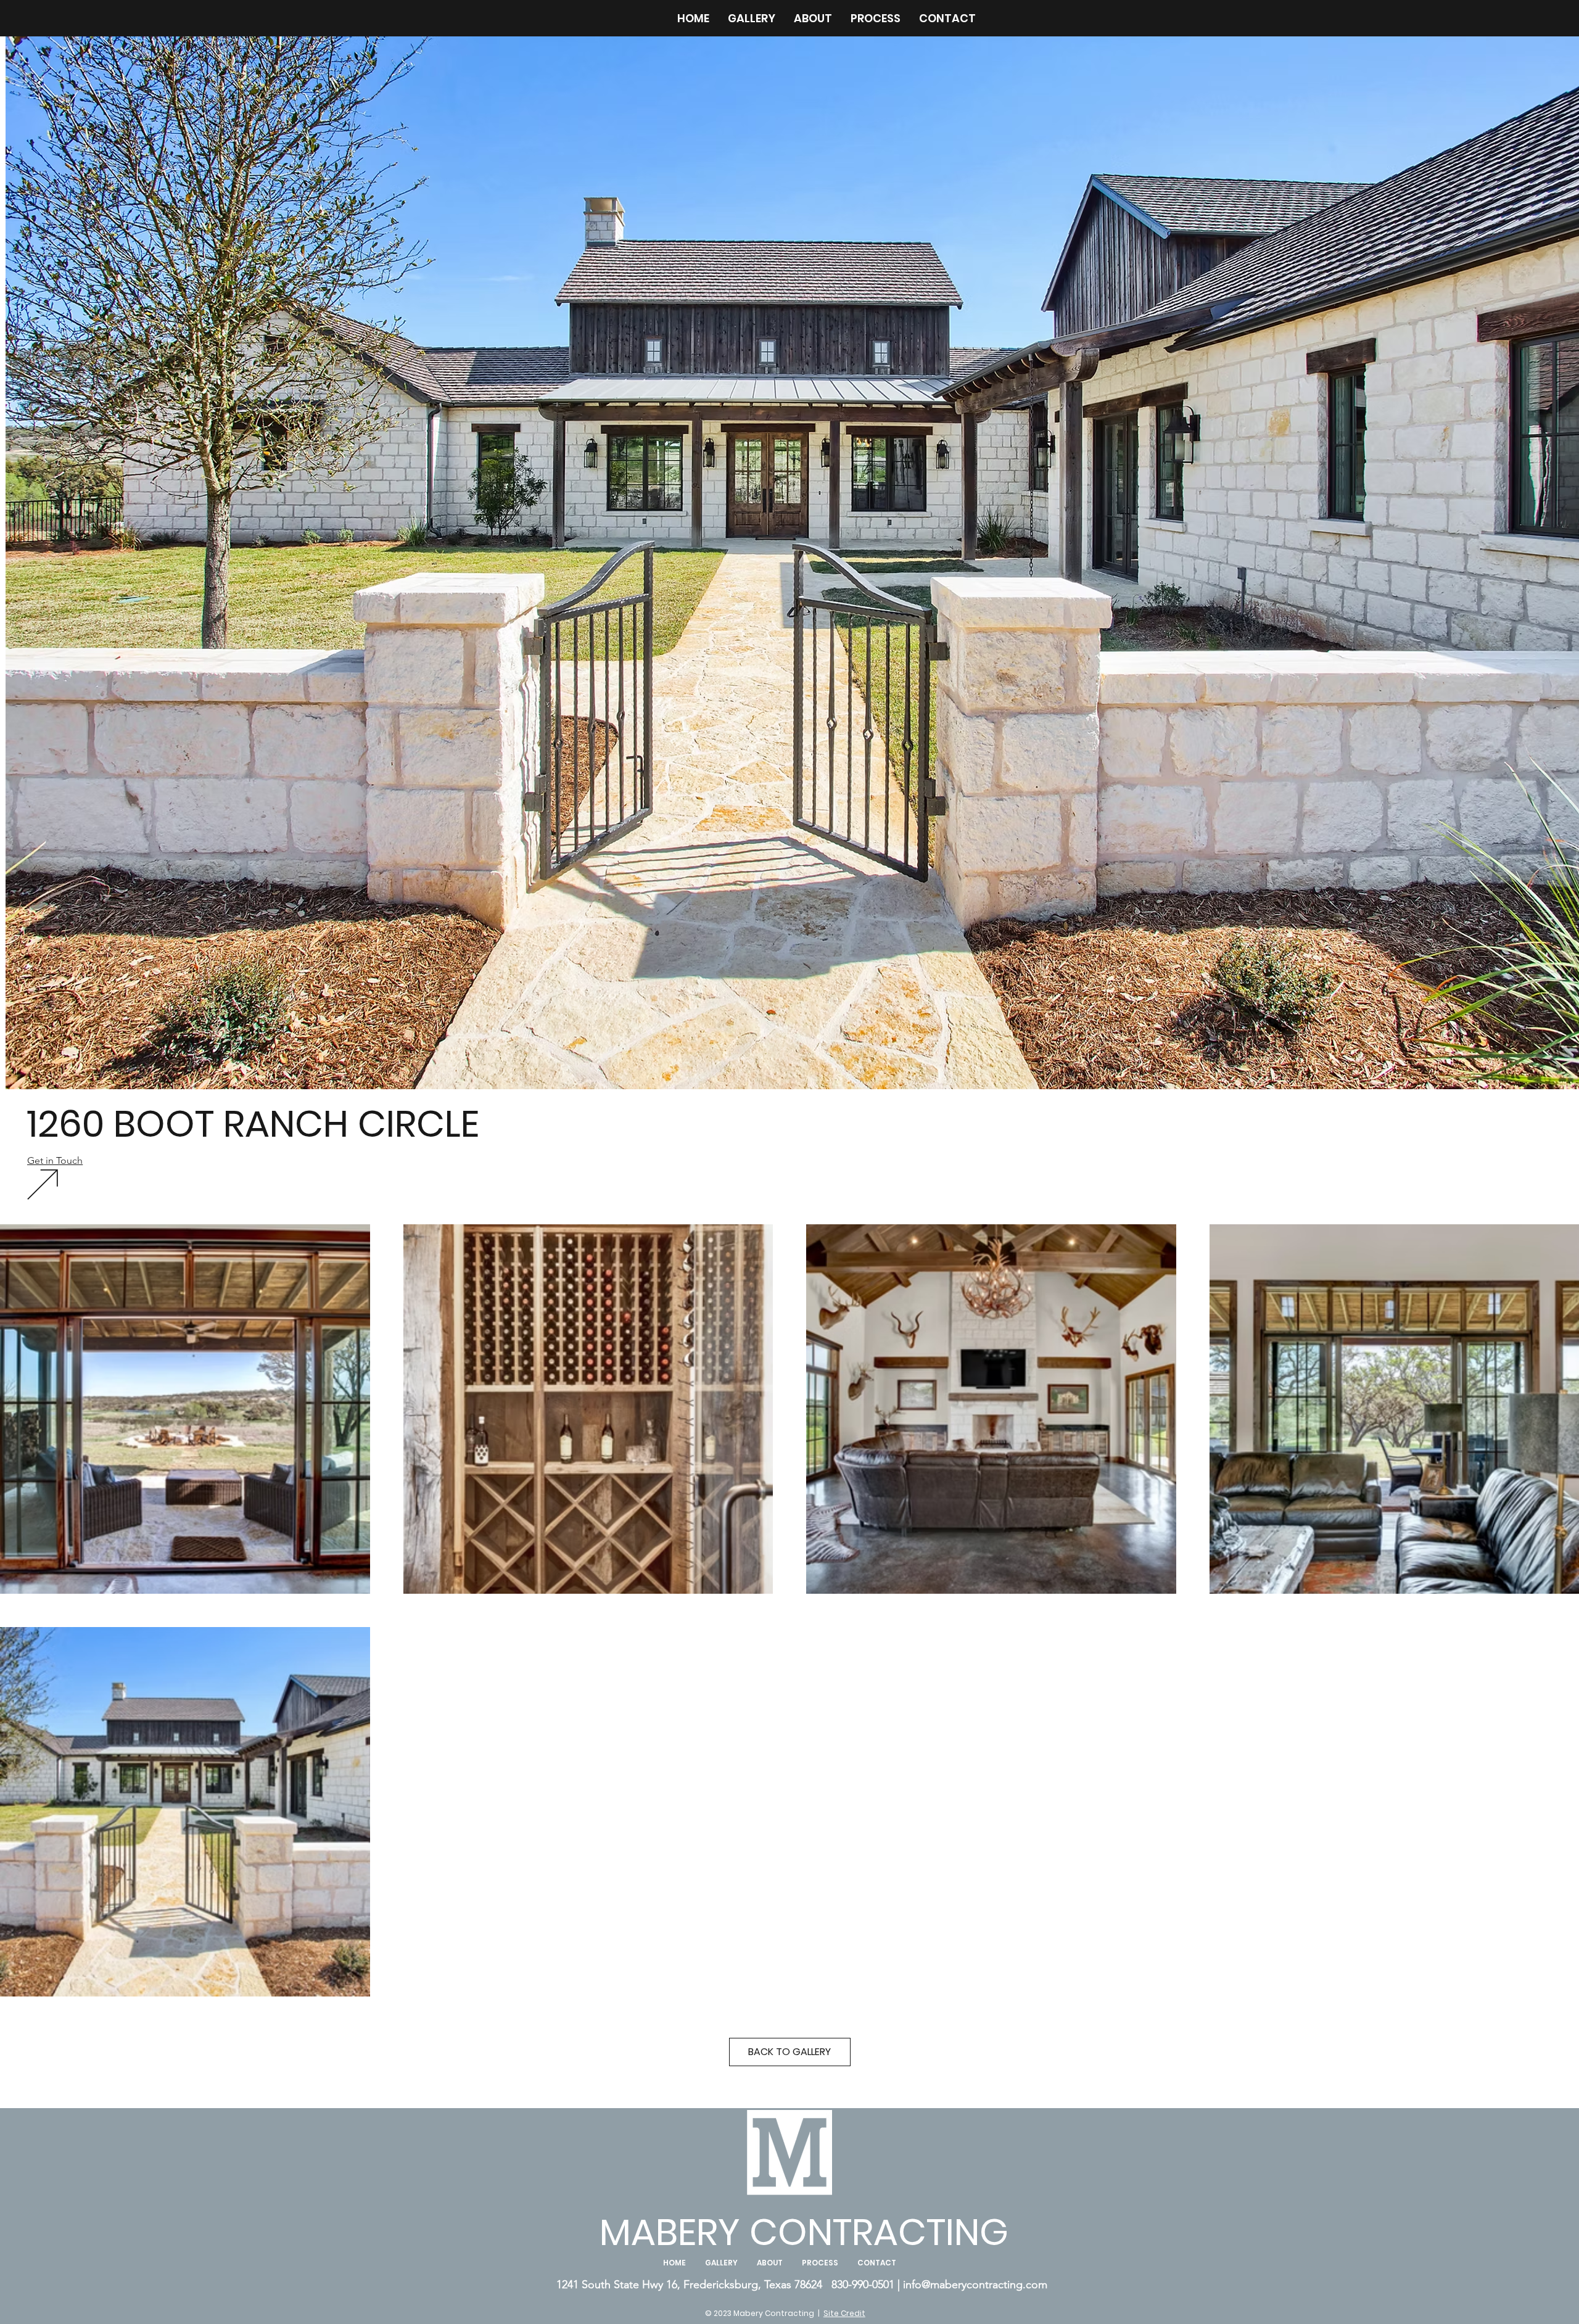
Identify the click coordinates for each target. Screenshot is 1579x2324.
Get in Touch (55, 1160)
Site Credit (844, 2313)
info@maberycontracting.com (975, 2285)
